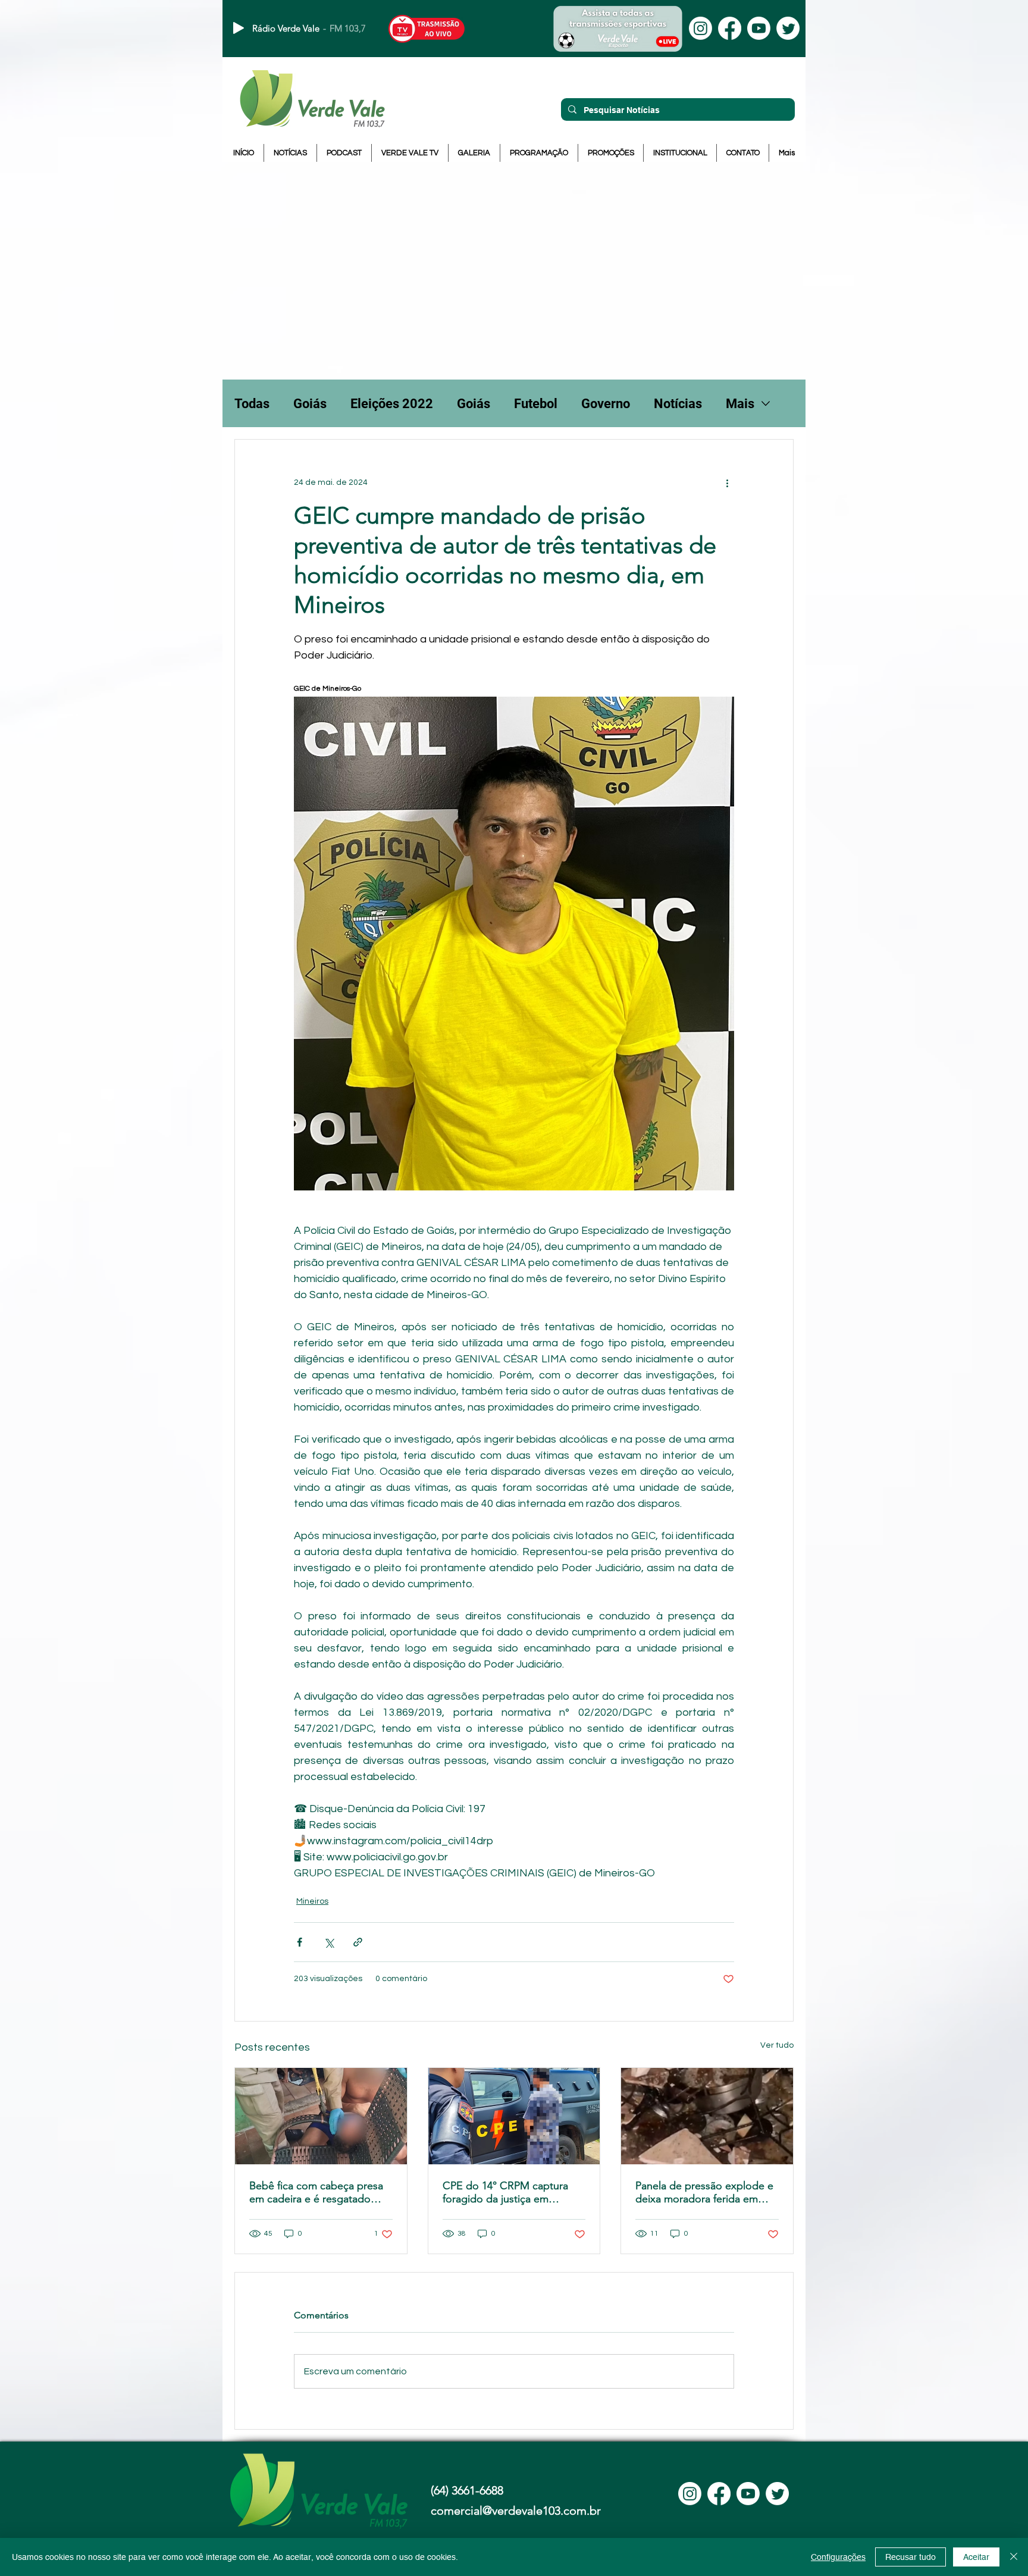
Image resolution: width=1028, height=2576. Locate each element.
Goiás (310, 404)
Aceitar (976, 2557)
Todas (252, 404)
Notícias (678, 404)
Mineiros (312, 1901)
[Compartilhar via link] (358, 1942)
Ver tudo (777, 2045)
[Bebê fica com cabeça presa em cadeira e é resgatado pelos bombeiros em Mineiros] (321, 2116)
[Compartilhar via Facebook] (300, 1942)
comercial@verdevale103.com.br (516, 2511)
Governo (606, 404)
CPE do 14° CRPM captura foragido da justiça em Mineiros (505, 2192)
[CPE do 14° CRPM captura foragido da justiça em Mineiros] (514, 2116)
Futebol (536, 404)
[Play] (239, 28)
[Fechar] (1014, 2557)
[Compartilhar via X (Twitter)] (329, 1942)
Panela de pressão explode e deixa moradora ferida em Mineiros (704, 2192)
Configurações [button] (838, 2557)
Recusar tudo (911, 2557)
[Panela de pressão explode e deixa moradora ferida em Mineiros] (707, 2116)
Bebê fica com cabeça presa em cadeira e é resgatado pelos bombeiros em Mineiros (321, 2192)
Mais (740, 404)
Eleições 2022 (392, 404)
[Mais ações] (727, 482)
